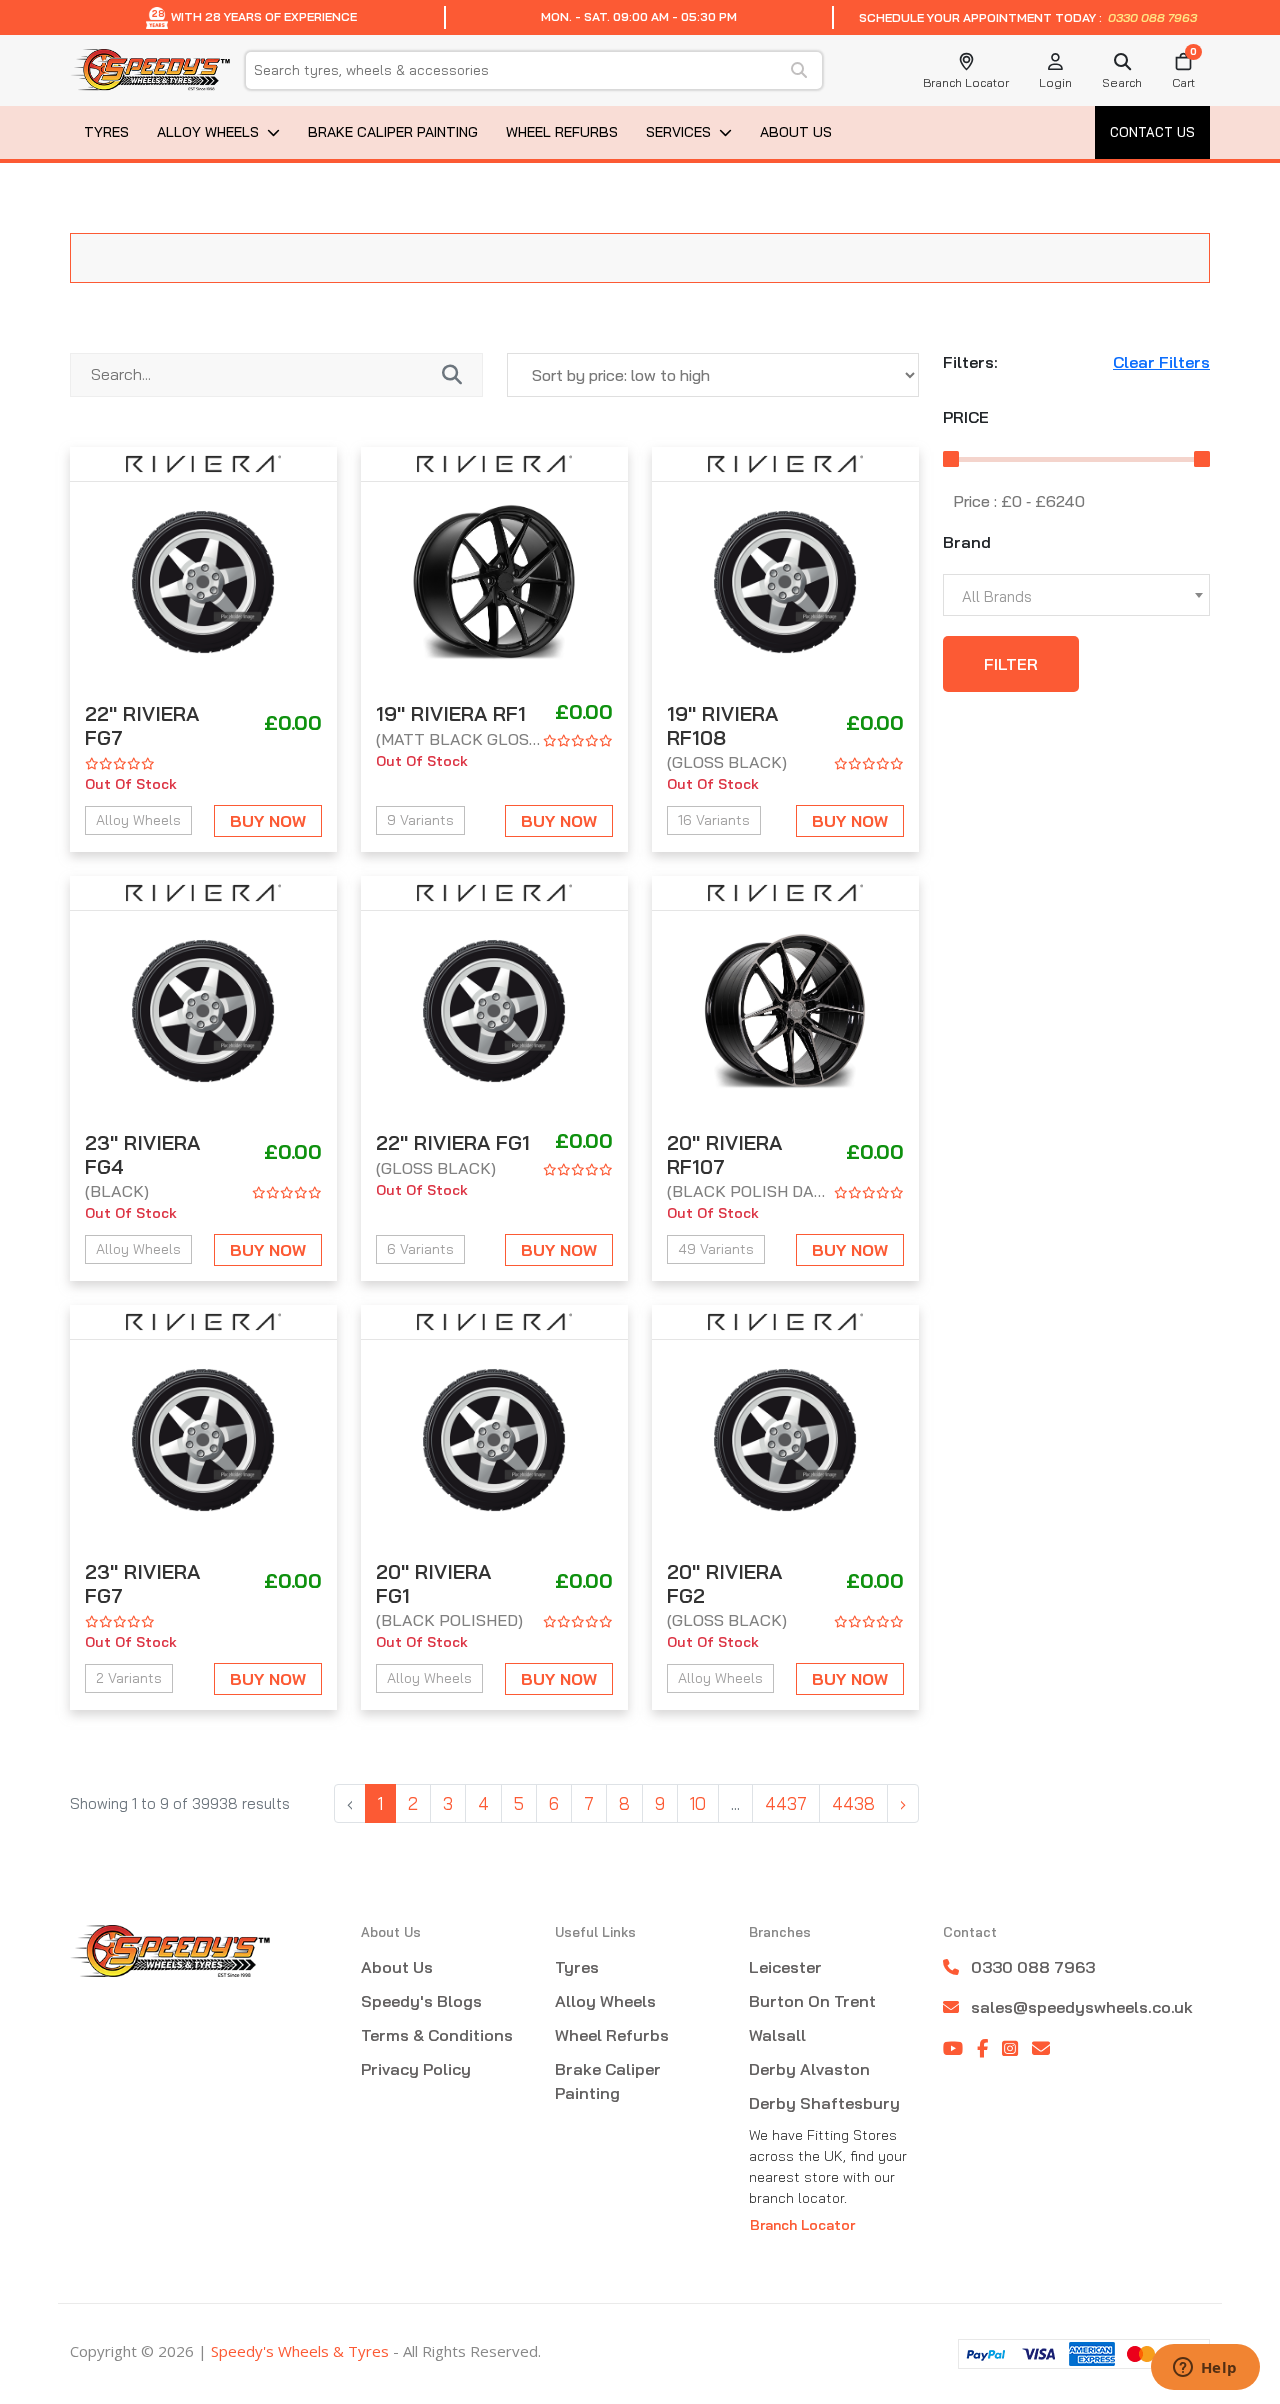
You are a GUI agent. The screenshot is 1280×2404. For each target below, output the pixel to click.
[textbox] (1076, 596)
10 (698, 1803)
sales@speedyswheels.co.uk (1082, 2007)
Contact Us (1152, 132)
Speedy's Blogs (421, 2001)
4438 (853, 1803)
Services (678, 132)
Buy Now (268, 821)
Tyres (106, 132)
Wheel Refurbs (562, 132)
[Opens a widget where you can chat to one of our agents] (1205, 2369)
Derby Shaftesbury (824, 2103)
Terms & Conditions (437, 2035)
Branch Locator (802, 2225)
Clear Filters (1161, 362)
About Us (796, 132)
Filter (1011, 664)
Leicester (785, 1967)
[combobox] (1076, 595)
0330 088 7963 (1151, 17)
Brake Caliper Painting (393, 132)
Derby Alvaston (809, 2069)
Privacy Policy (416, 2069)
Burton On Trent (812, 2001)
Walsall (777, 2035)
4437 (786, 1803)
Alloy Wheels (208, 132)
